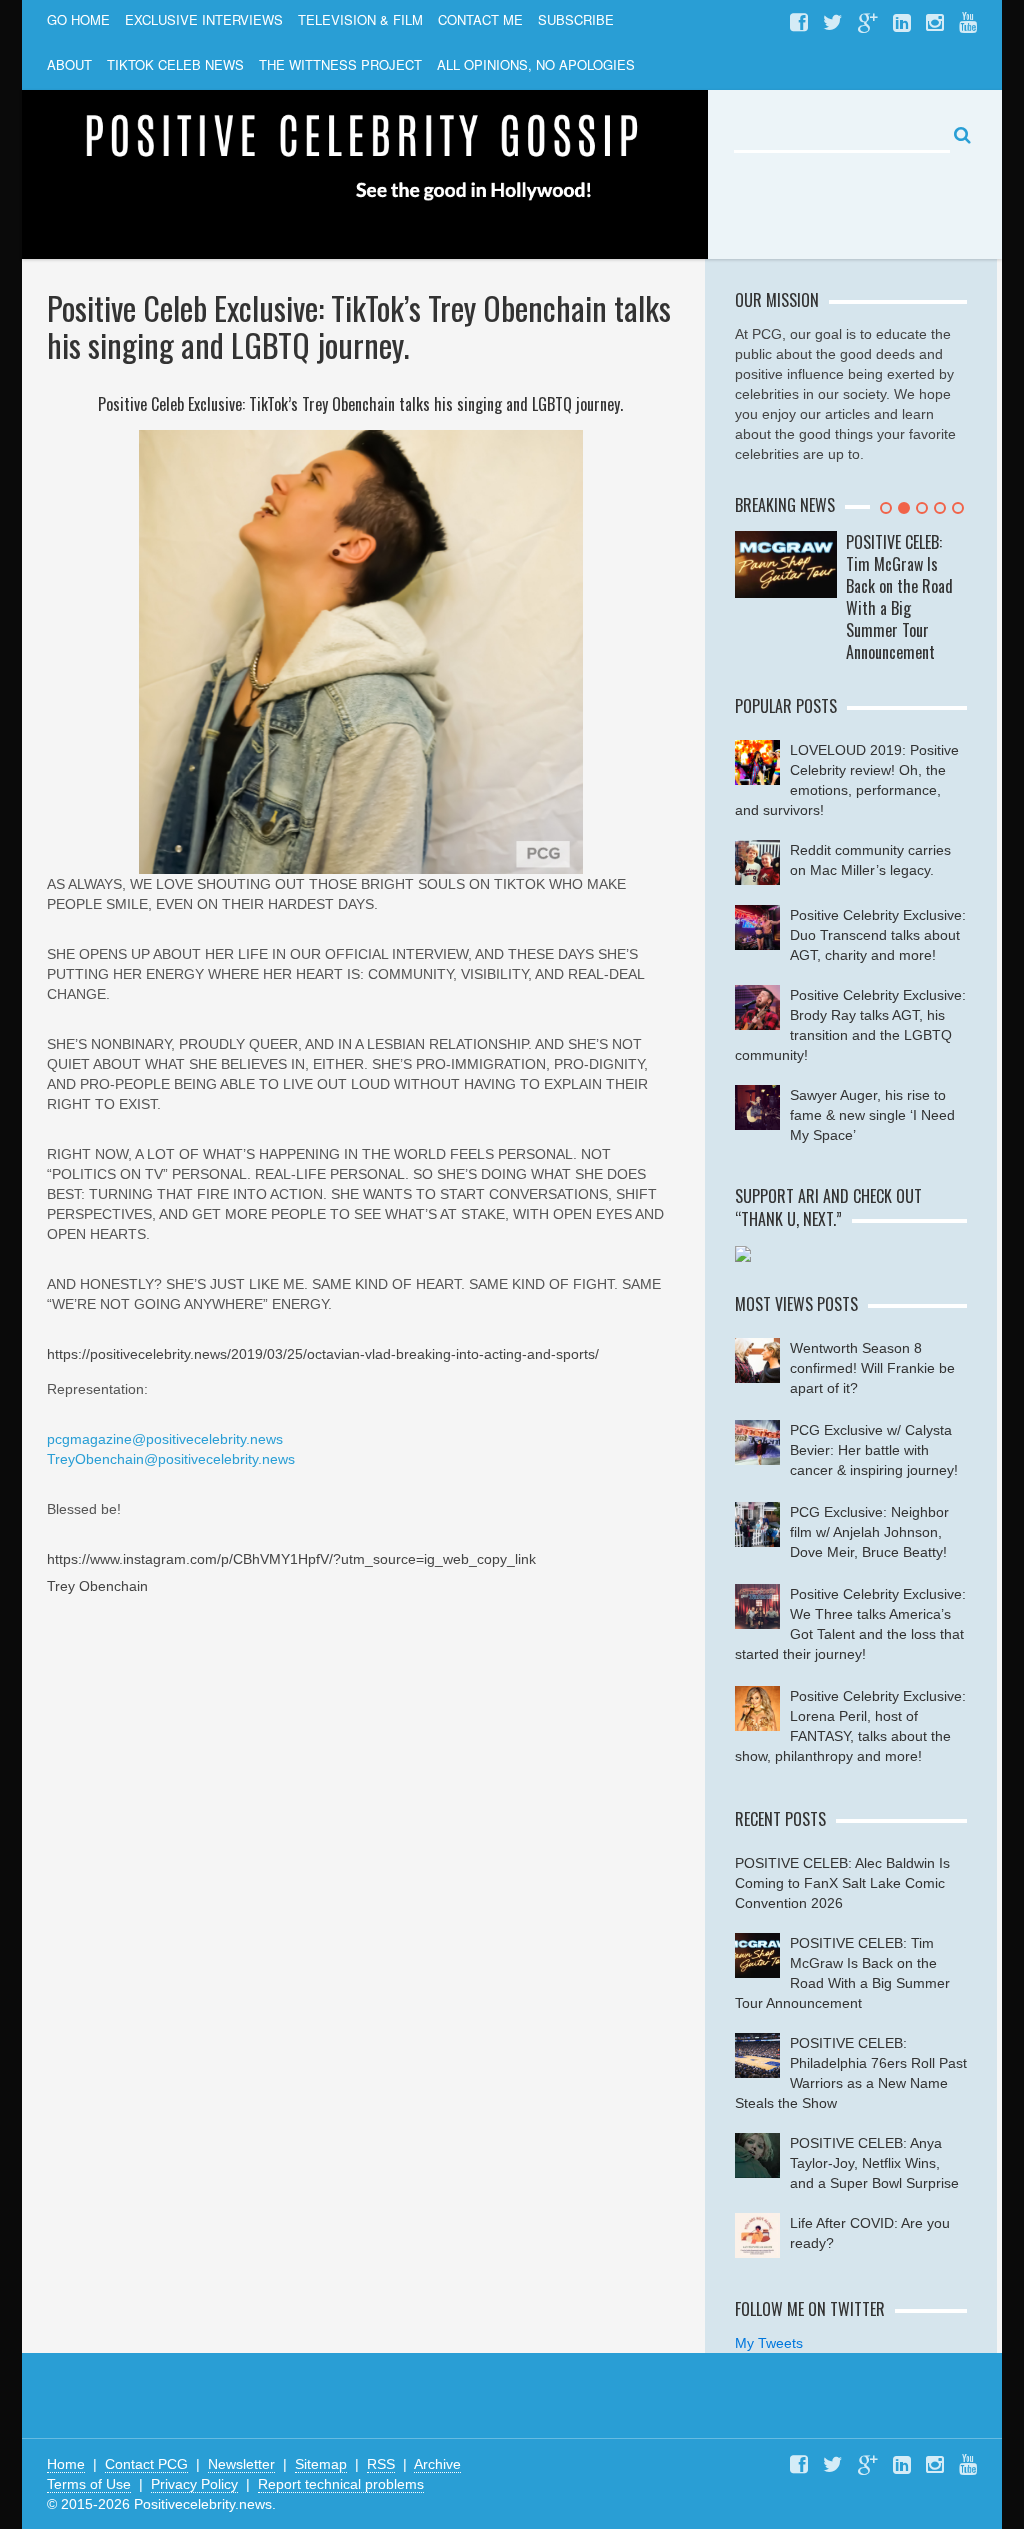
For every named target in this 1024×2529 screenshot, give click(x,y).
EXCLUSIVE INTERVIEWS (204, 19)
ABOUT (69, 64)
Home (66, 2464)
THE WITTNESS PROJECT (340, 64)
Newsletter (241, 2464)
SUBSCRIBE (576, 19)
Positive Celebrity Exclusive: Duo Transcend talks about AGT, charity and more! (878, 935)
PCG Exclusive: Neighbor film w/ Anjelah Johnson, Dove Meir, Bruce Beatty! (869, 1532)
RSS (381, 2464)
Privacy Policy (194, 2484)
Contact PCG (146, 2464)
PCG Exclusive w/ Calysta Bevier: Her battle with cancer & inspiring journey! (874, 1450)
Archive (437, 2464)
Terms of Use (89, 2484)
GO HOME (78, 19)
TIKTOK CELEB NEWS (175, 64)
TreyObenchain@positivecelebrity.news (171, 1459)
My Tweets (769, 2343)
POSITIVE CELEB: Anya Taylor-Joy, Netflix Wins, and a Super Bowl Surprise (874, 2163)
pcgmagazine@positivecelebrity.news (165, 1439)
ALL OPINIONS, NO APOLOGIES (536, 64)
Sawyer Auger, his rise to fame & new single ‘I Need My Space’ (872, 1115)
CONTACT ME (480, 19)
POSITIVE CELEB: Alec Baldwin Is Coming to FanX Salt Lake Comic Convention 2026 (842, 1883)
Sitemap (321, 2464)
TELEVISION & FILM (360, 19)
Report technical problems (341, 2484)
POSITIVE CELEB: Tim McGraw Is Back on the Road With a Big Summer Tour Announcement (899, 597)
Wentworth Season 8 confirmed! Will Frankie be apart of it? (872, 1368)
